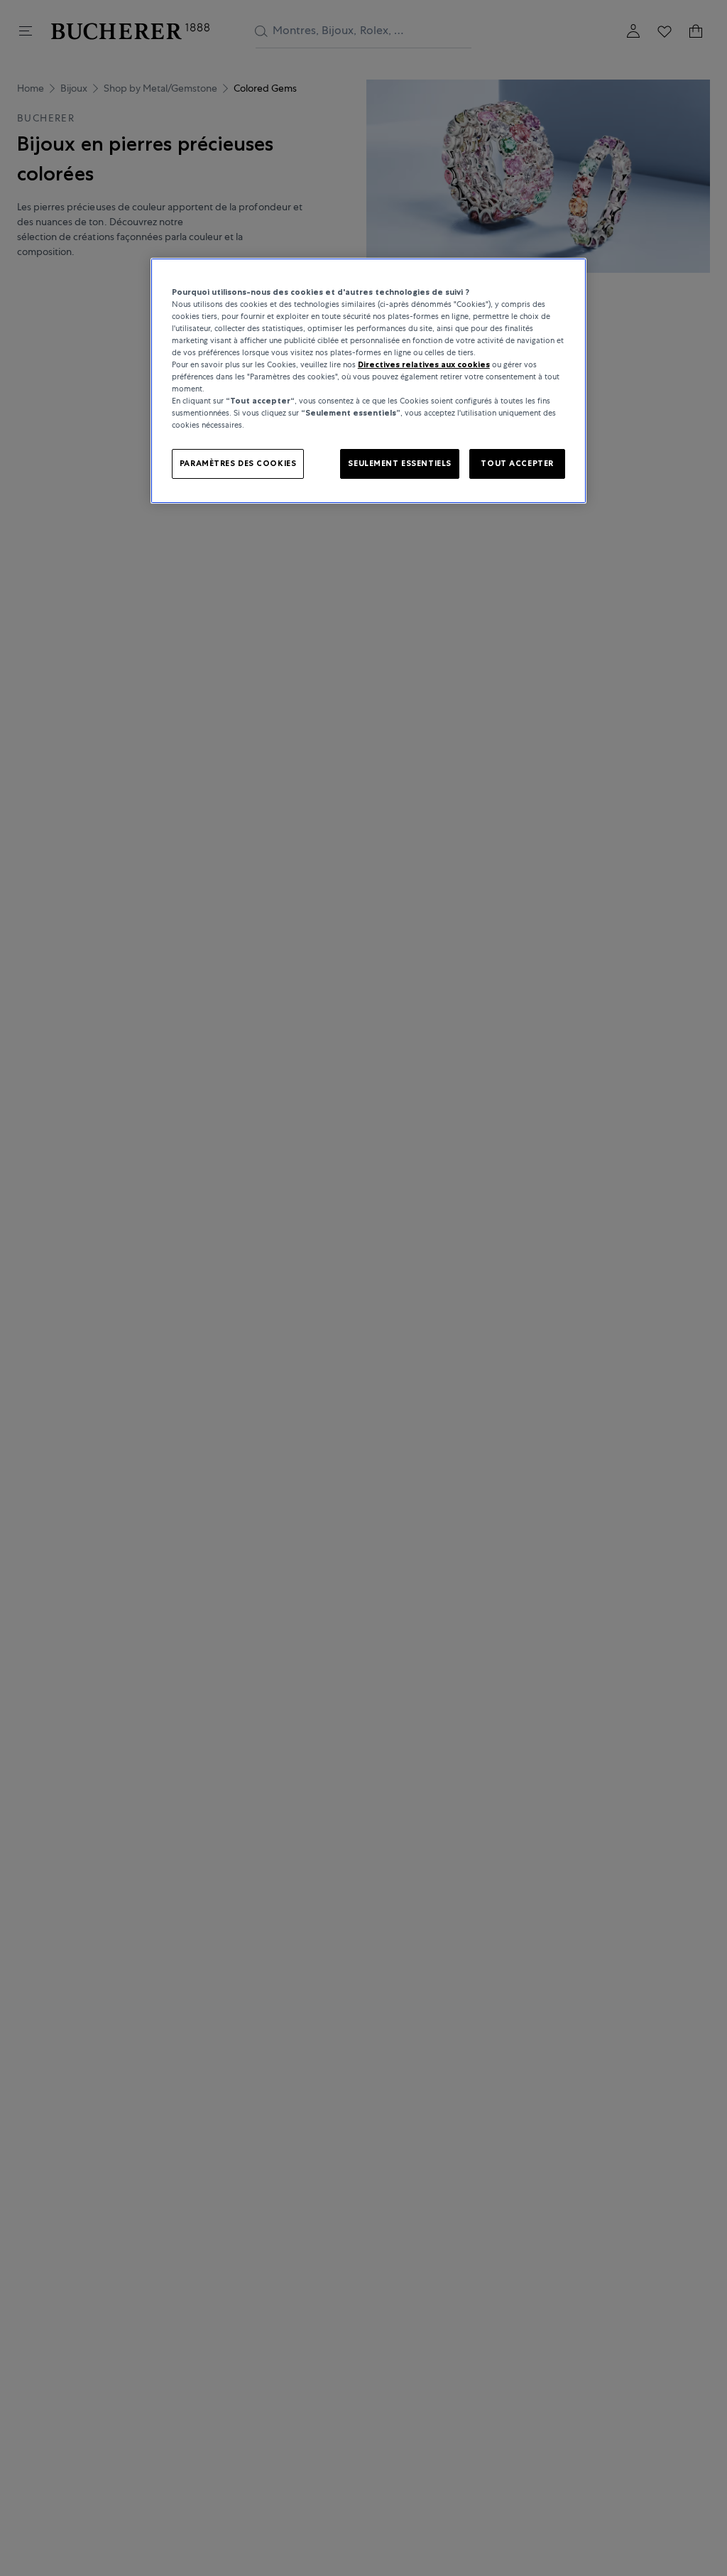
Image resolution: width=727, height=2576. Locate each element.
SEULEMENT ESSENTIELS (399, 463)
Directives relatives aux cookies (424, 364)
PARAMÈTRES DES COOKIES (238, 463)
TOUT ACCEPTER (517, 463)
